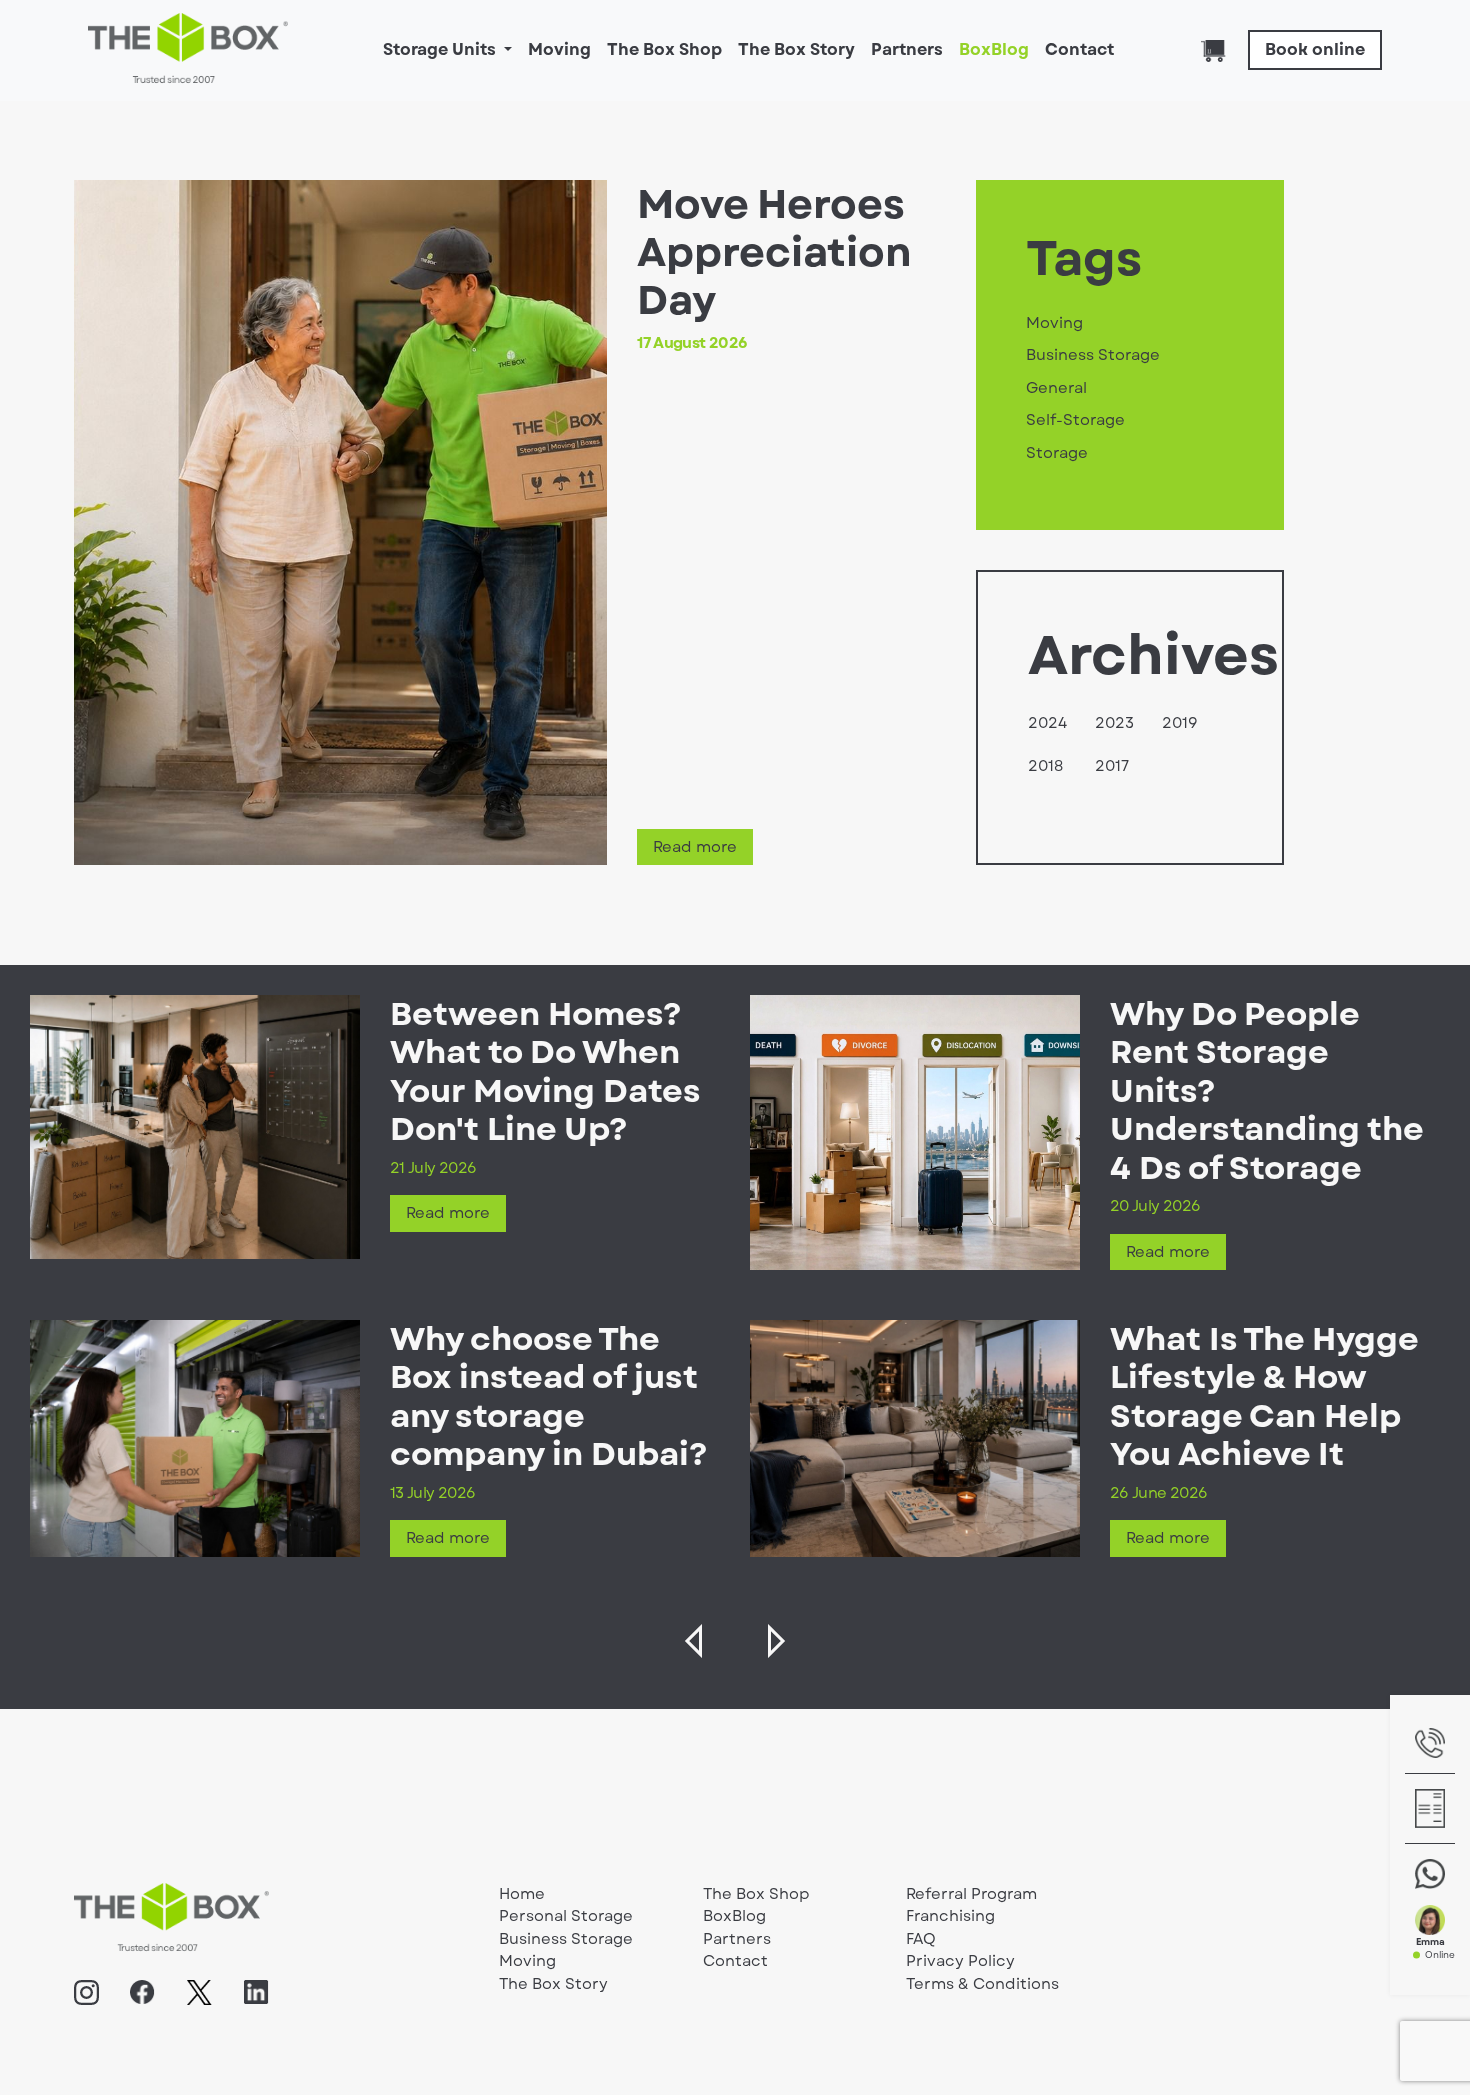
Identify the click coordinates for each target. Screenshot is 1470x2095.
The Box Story (796, 49)
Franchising (950, 1916)
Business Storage (1093, 355)
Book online (1315, 49)
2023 (1114, 723)
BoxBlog (994, 49)
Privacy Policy (960, 1961)
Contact (1079, 49)
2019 (1180, 723)
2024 (1047, 723)
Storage (1057, 453)
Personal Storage (566, 1916)
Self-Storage (1075, 420)
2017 (1112, 766)
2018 (1045, 766)
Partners (907, 49)
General (1056, 388)
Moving (559, 49)
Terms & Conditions (982, 1984)
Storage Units (441, 49)
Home (522, 1894)
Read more (695, 847)
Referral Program (971, 1894)
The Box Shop (664, 49)
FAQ (921, 1939)
